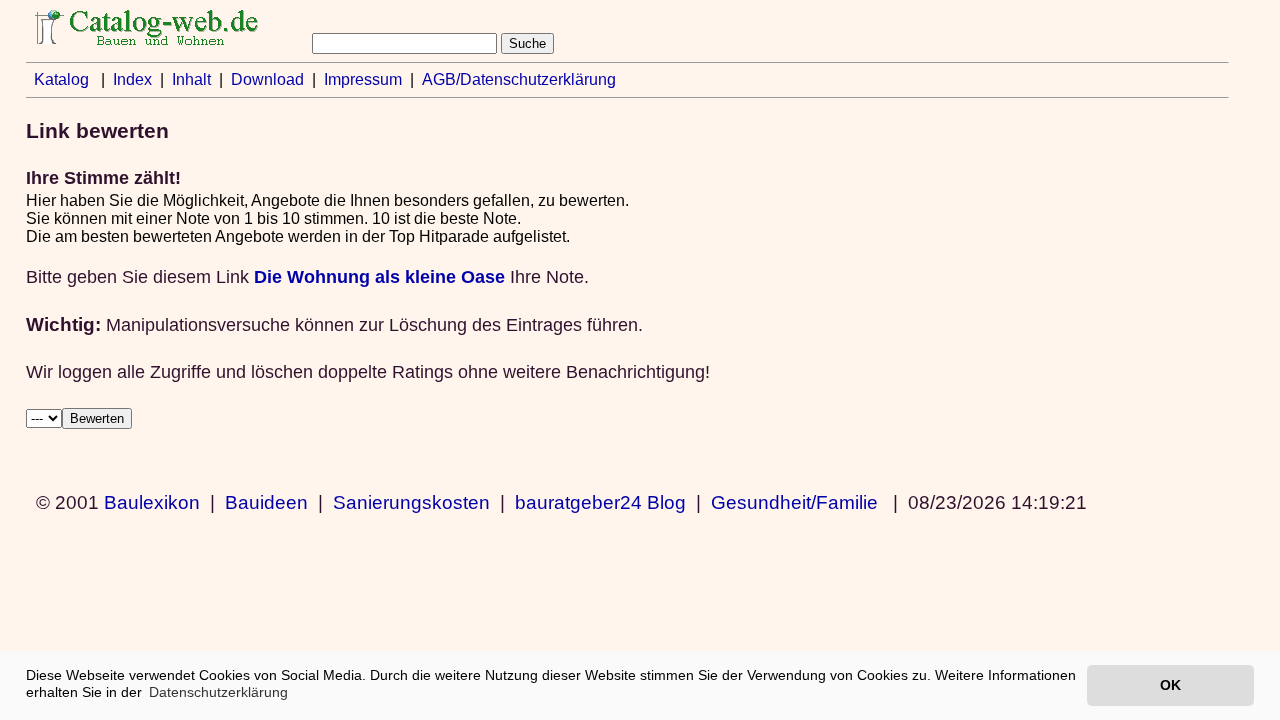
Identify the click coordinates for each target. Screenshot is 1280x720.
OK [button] (1170, 685)
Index (132, 79)
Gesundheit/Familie (794, 502)
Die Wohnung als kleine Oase (379, 277)
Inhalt (191, 79)
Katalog (61, 79)
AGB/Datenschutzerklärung (519, 79)
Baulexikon (152, 502)
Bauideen (266, 502)
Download (267, 79)
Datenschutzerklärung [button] (218, 692)
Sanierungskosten (411, 502)
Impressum (363, 79)
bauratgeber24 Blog (600, 502)
